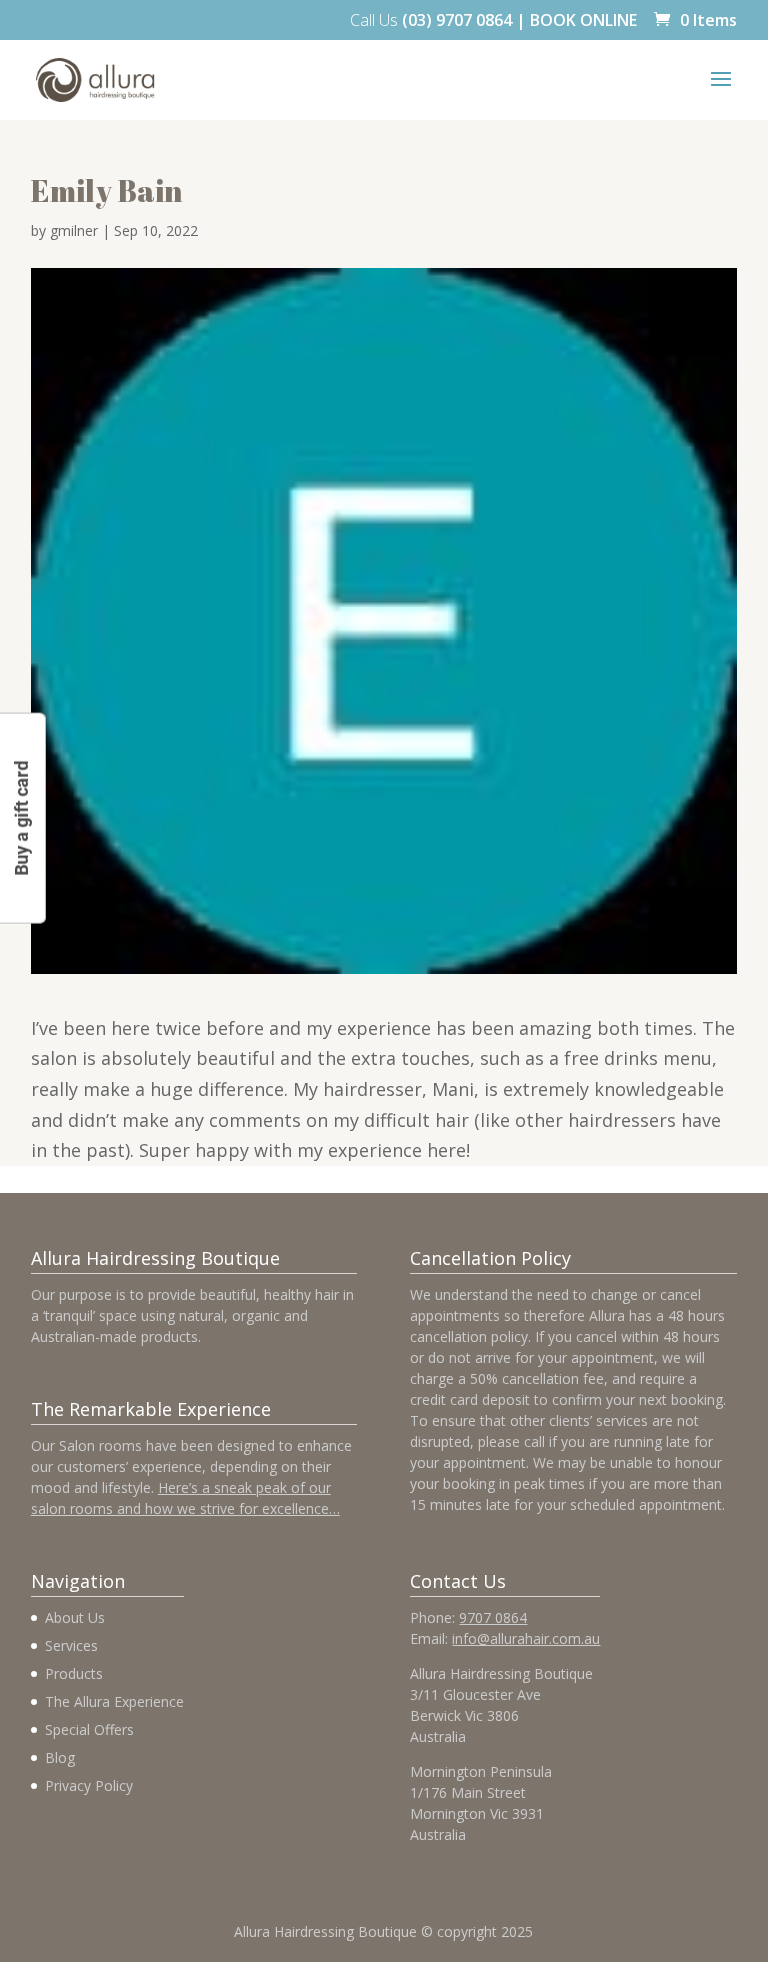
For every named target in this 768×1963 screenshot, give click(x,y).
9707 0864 (493, 1617)
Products (74, 1673)
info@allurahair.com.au (526, 1638)
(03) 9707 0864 (457, 20)
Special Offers (89, 1729)
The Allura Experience (114, 1701)
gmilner (74, 230)
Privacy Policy (89, 1785)
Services (71, 1645)
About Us (75, 1617)
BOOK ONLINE (583, 20)
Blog (60, 1757)
